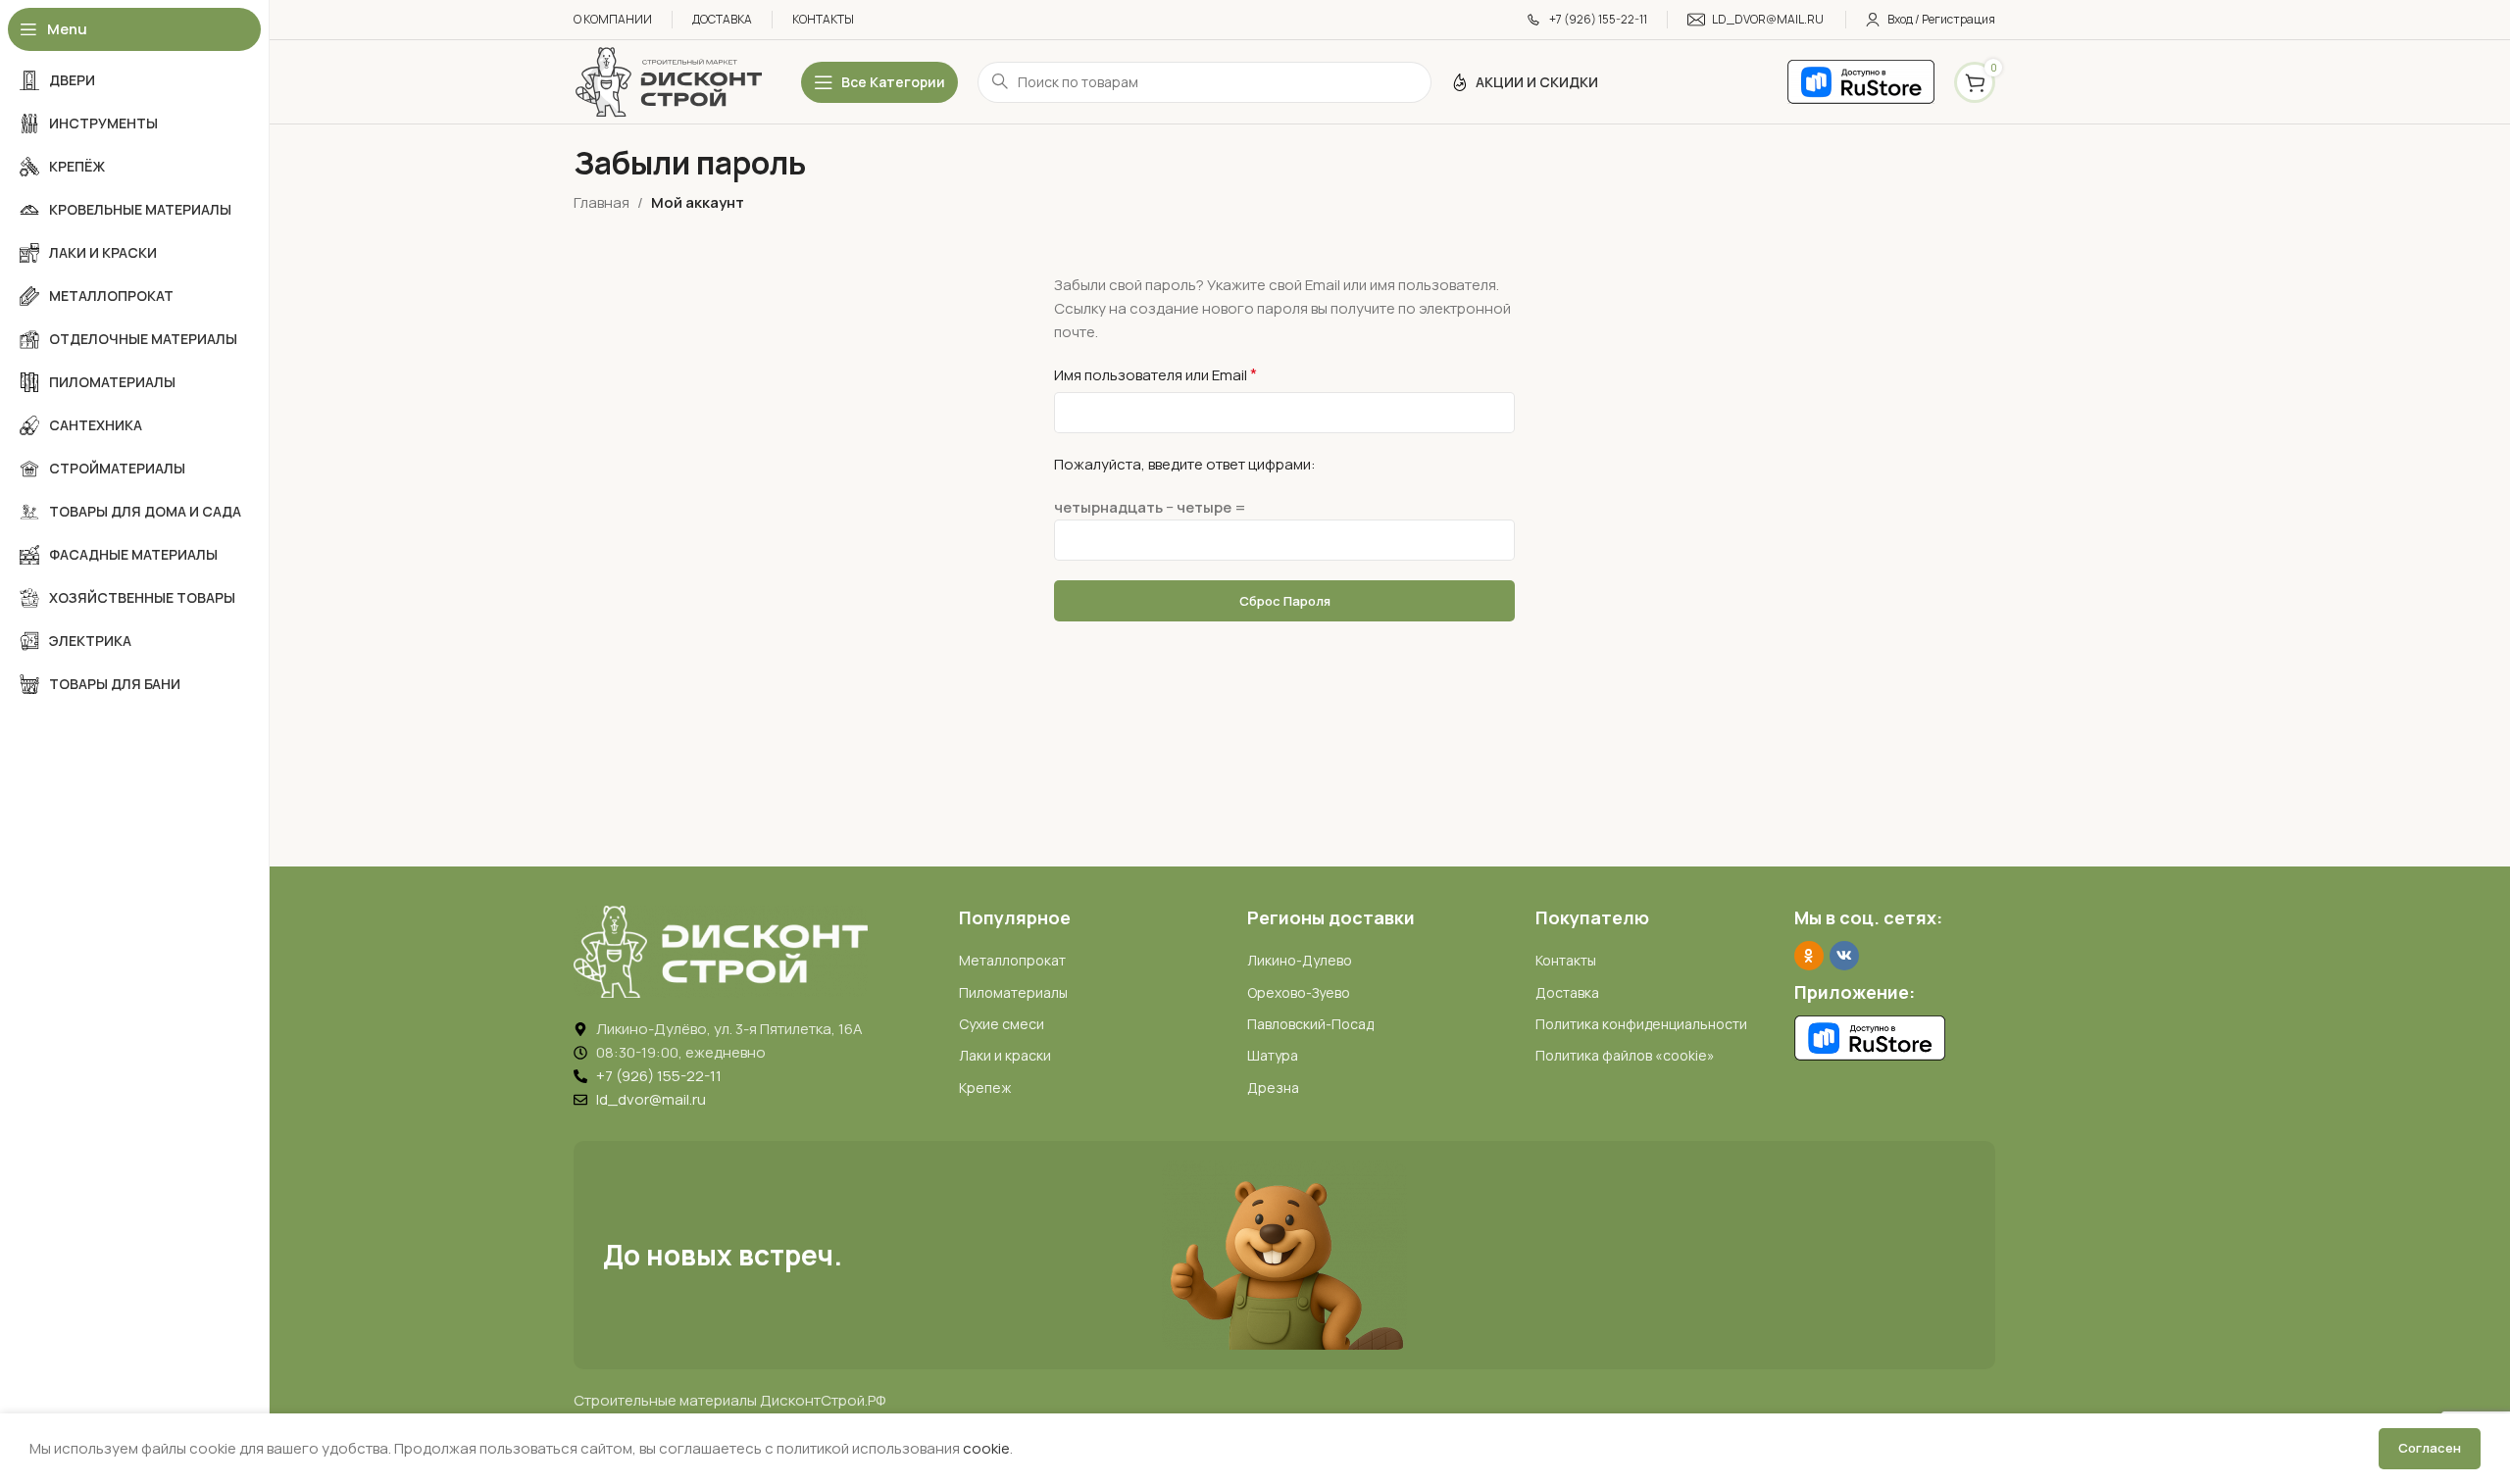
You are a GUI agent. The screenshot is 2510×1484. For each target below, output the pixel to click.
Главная (602, 202)
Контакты (1566, 960)
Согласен (2430, 1448)
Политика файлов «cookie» (1625, 1055)
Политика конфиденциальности (1641, 1024)
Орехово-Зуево (1299, 992)
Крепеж (985, 1088)
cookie (986, 1448)
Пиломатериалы (1013, 992)
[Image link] (721, 950)
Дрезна (1273, 1088)
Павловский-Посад (1310, 1024)
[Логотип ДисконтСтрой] (668, 81)
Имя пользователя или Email (1155, 374)
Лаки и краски (1005, 1055)
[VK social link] (1844, 956)
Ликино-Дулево (1300, 960)
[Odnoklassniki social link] (1809, 956)
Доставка (1567, 992)
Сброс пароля (1285, 601)
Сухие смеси (1002, 1024)
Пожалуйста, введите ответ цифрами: (1185, 464)
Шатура (1273, 1055)
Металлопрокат (1012, 960)
